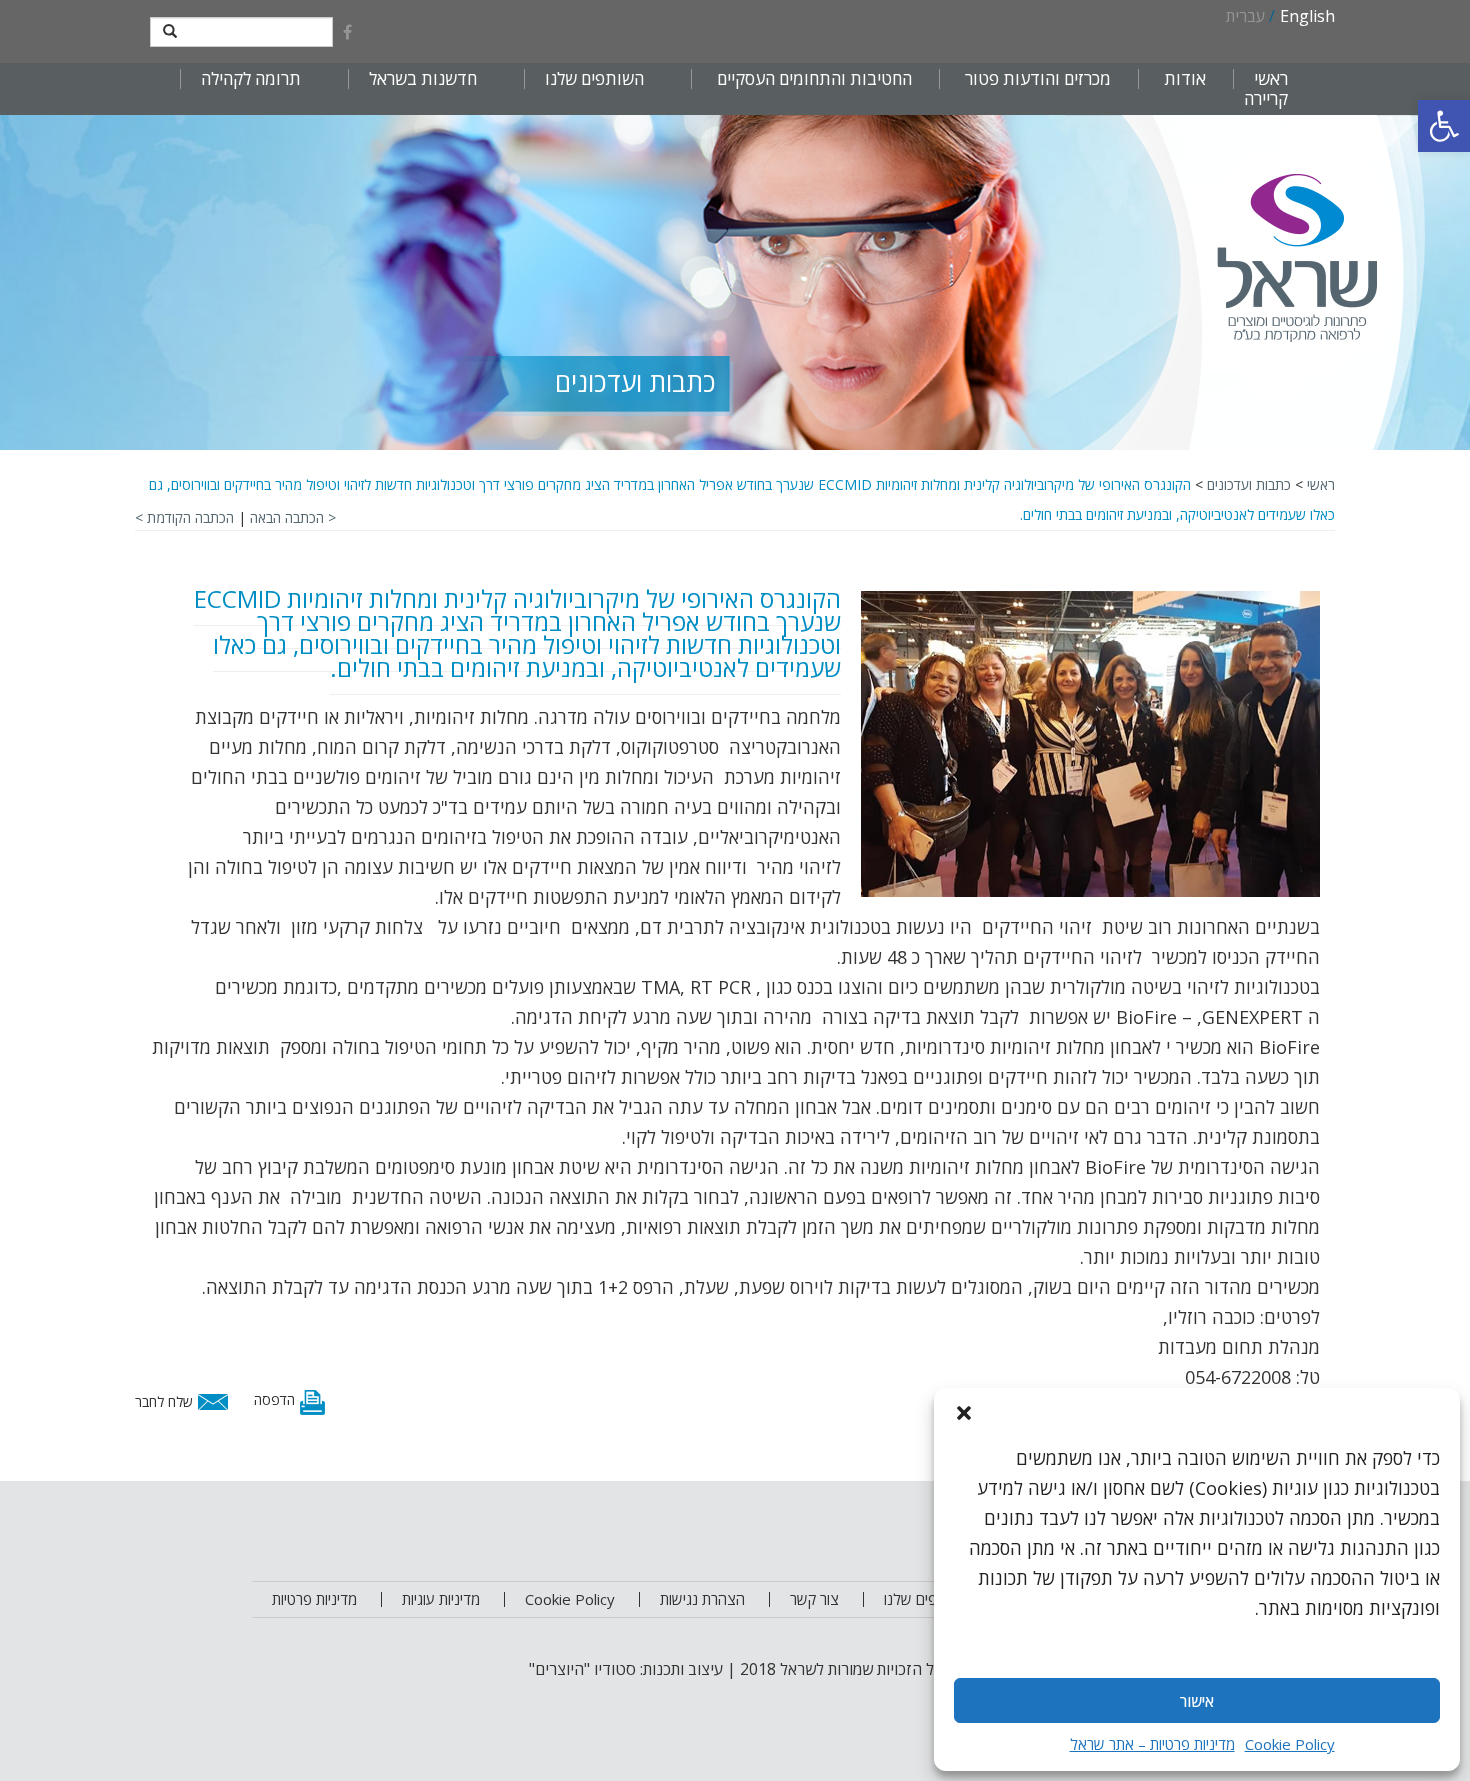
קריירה (1266, 99)
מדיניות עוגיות (441, 1599)
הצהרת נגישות (702, 1599)
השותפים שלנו (594, 79)
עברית (1245, 16)
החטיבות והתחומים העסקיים (814, 79)
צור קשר (814, 1599)
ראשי (1271, 79)
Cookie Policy (1290, 1744)
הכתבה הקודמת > (184, 517)
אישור (1197, 1701)
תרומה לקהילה (251, 79)
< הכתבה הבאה (293, 517)
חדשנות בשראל (423, 79)
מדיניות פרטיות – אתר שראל (1152, 1744)
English (1307, 16)
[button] (1444, 126)
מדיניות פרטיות (314, 1599)
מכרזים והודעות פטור (1038, 79)
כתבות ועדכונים (1249, 484)
